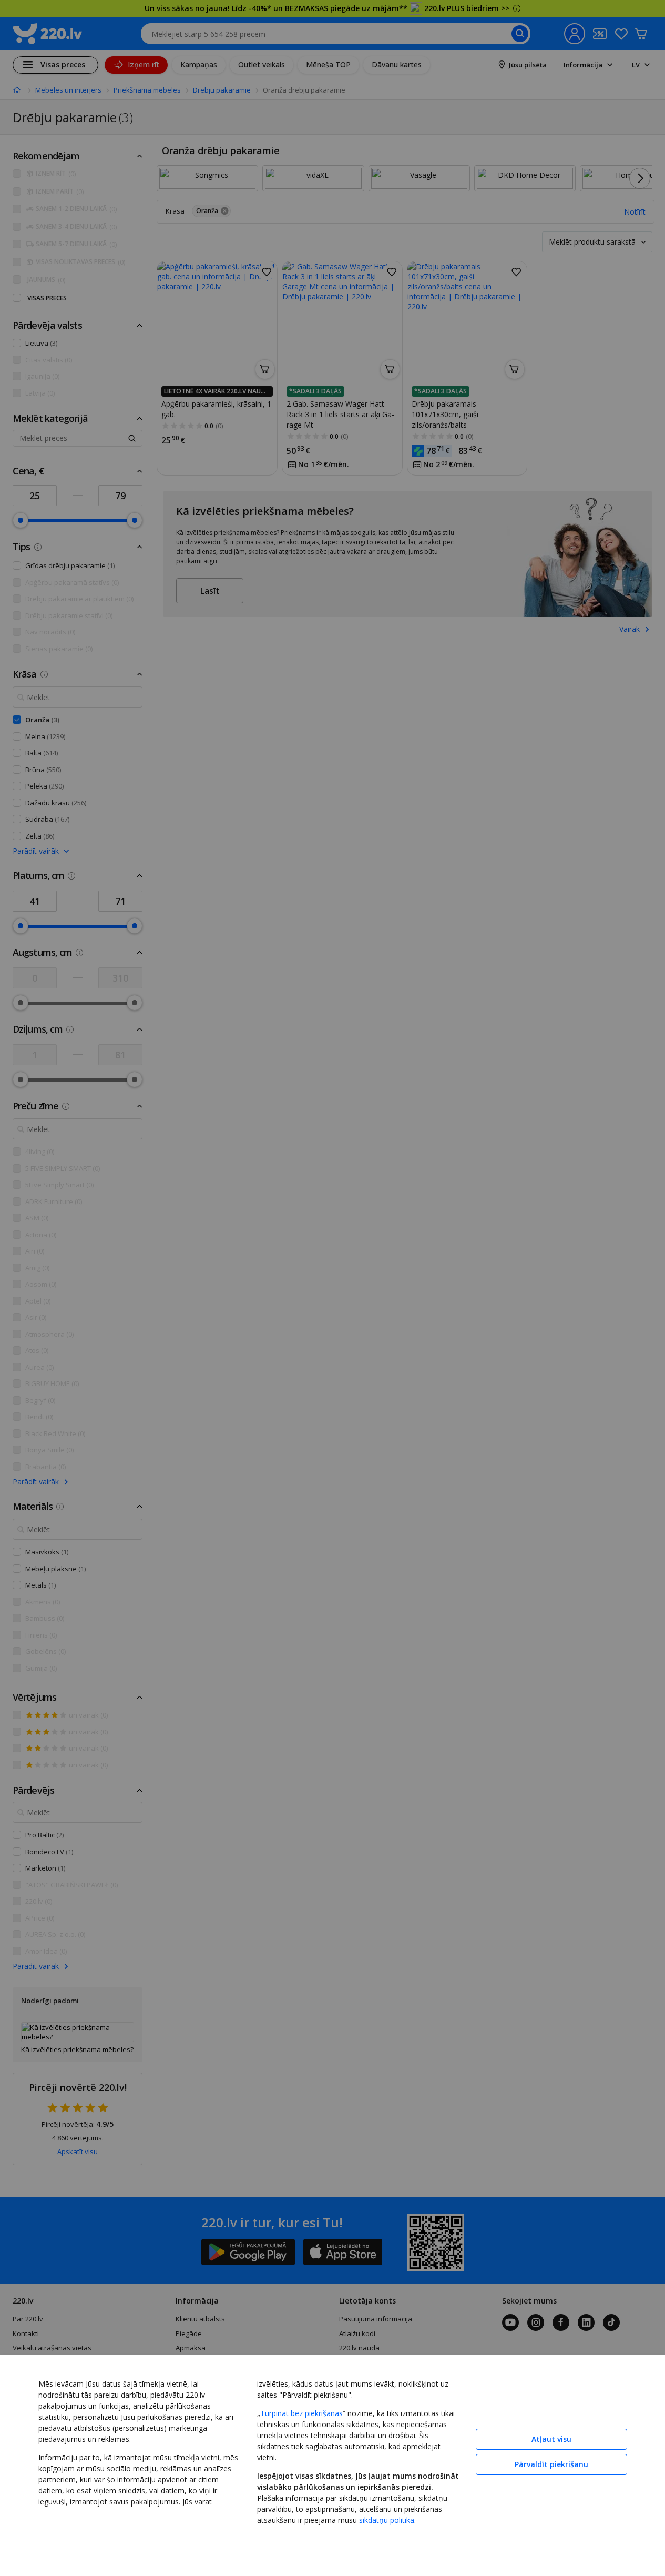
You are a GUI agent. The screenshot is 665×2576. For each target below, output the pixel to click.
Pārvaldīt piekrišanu (551, 2464)
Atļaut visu (551, 2439)
